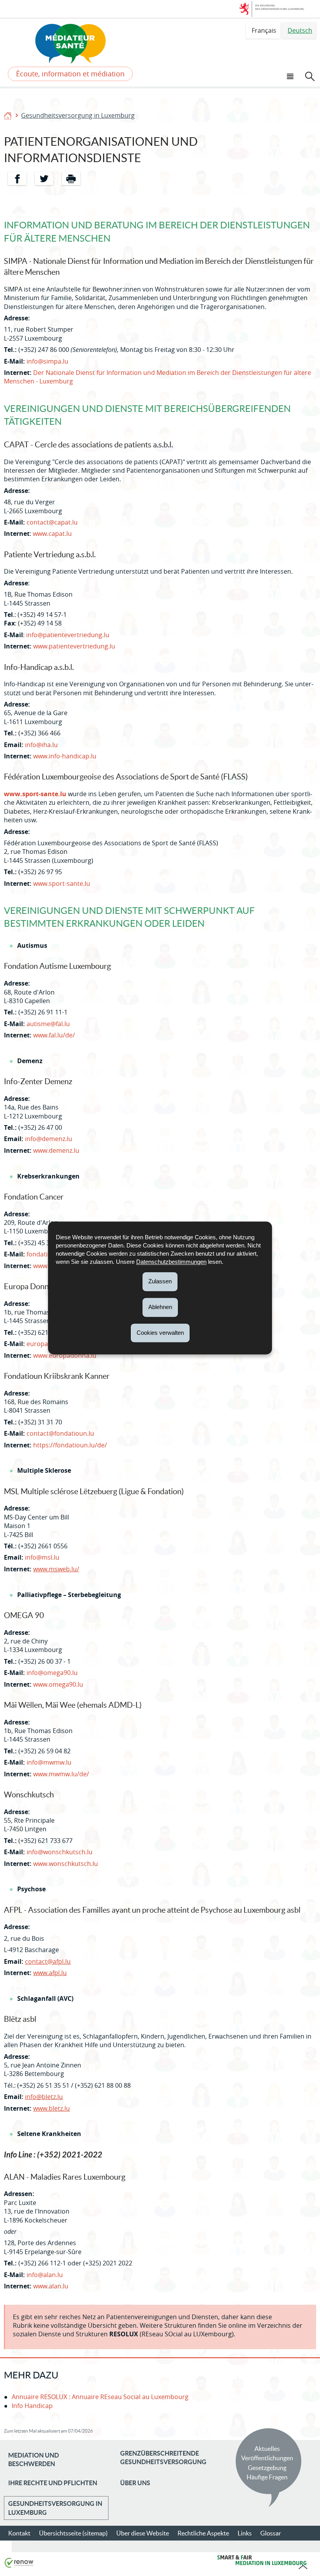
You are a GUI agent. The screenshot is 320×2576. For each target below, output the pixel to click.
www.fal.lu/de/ (54, 1035)
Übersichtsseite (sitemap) (73, 2533)
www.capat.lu (52, 534)
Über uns (135, 2483)
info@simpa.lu (47, 361)
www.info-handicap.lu (65, 756)
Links (245, 2533)
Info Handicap (32, 2406)
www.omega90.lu (58, 1684)
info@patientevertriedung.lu (68, 635)
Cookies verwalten (160, 1333)
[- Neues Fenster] (5, 2297)
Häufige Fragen (267, 2477)
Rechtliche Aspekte (203, 2533)
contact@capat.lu (52, 522)
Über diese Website (143, 2533)
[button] (291, 75)
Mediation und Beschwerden (34, 2459)
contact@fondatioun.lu (60, 1433)
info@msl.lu (42, 1557)
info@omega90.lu (52, 1673)
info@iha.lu (41, 745)
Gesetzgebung (267, 2468)
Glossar (271, 2533)
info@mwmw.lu (49, 1762)
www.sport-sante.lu (35, 794)
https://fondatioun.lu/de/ (70, 1445)
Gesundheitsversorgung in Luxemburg (78, 115)
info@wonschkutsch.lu (60, 1852)
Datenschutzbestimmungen (171, 1262)
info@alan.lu (45, 2275)
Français (264, 30)
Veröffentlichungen (267, 2458)
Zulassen (160, 1281)
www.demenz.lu (56, 1150)
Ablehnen (160, 1307)
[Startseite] (8, 115)
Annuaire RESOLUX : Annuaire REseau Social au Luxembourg (100, 2397)
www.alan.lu (51, 2286)
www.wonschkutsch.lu (66, 1864)
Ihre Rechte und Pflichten (53, 2483)
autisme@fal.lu (48, 1024)
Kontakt (19, 2533)
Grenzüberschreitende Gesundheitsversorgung (163, 2458)
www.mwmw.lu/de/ (61, 1774)
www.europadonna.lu (65, 1355)
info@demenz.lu (49, 1139)
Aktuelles (267, 2449)
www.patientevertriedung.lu (74, 646)
